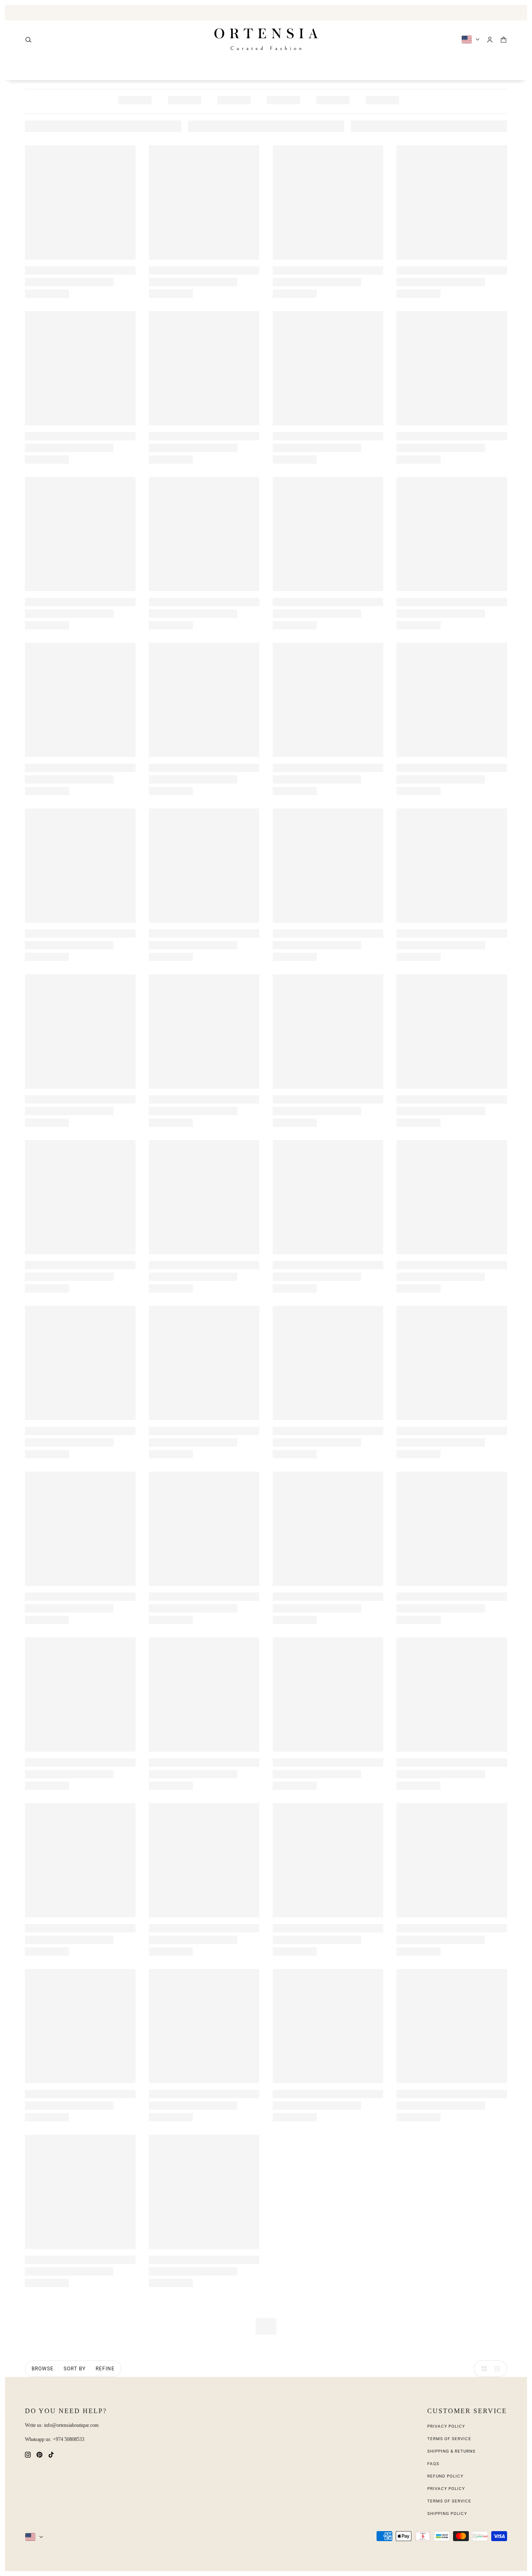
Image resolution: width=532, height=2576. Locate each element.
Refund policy (445, 2476)
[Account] (490, 40)
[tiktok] (51, 2454)
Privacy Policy (446, 2426)
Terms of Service (449, 2439)
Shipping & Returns (451, 2451)
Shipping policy (447, 2513)
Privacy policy (446, 2489)
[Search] (28, 40)
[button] (482, 2369)
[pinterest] (39, 2454)
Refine (105, 2369)
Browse (43, 2369)
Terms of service (449, 2501)
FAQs (433, 2464)
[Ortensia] (266, 39)
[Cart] (504, 40)
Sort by (75, 2369)
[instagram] (28, 2454)
